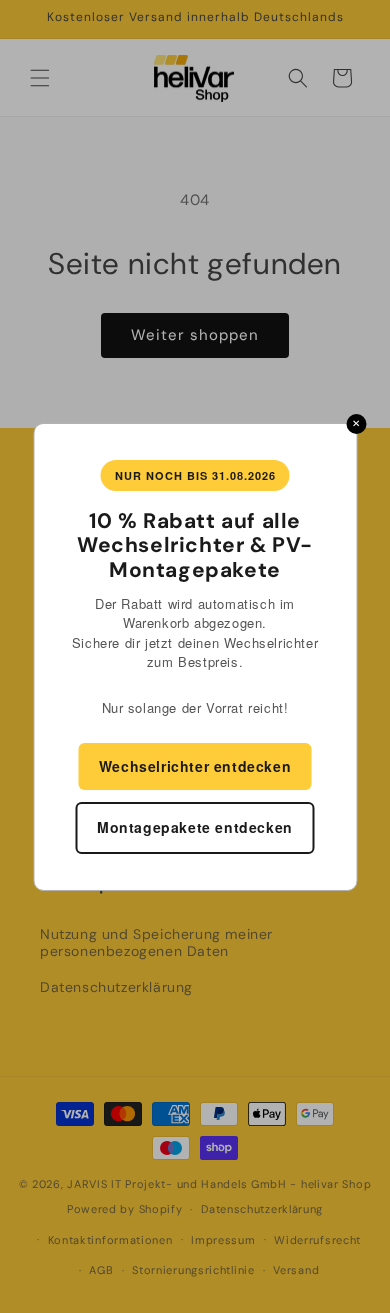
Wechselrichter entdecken (195, 766)
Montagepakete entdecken (195, 827)
